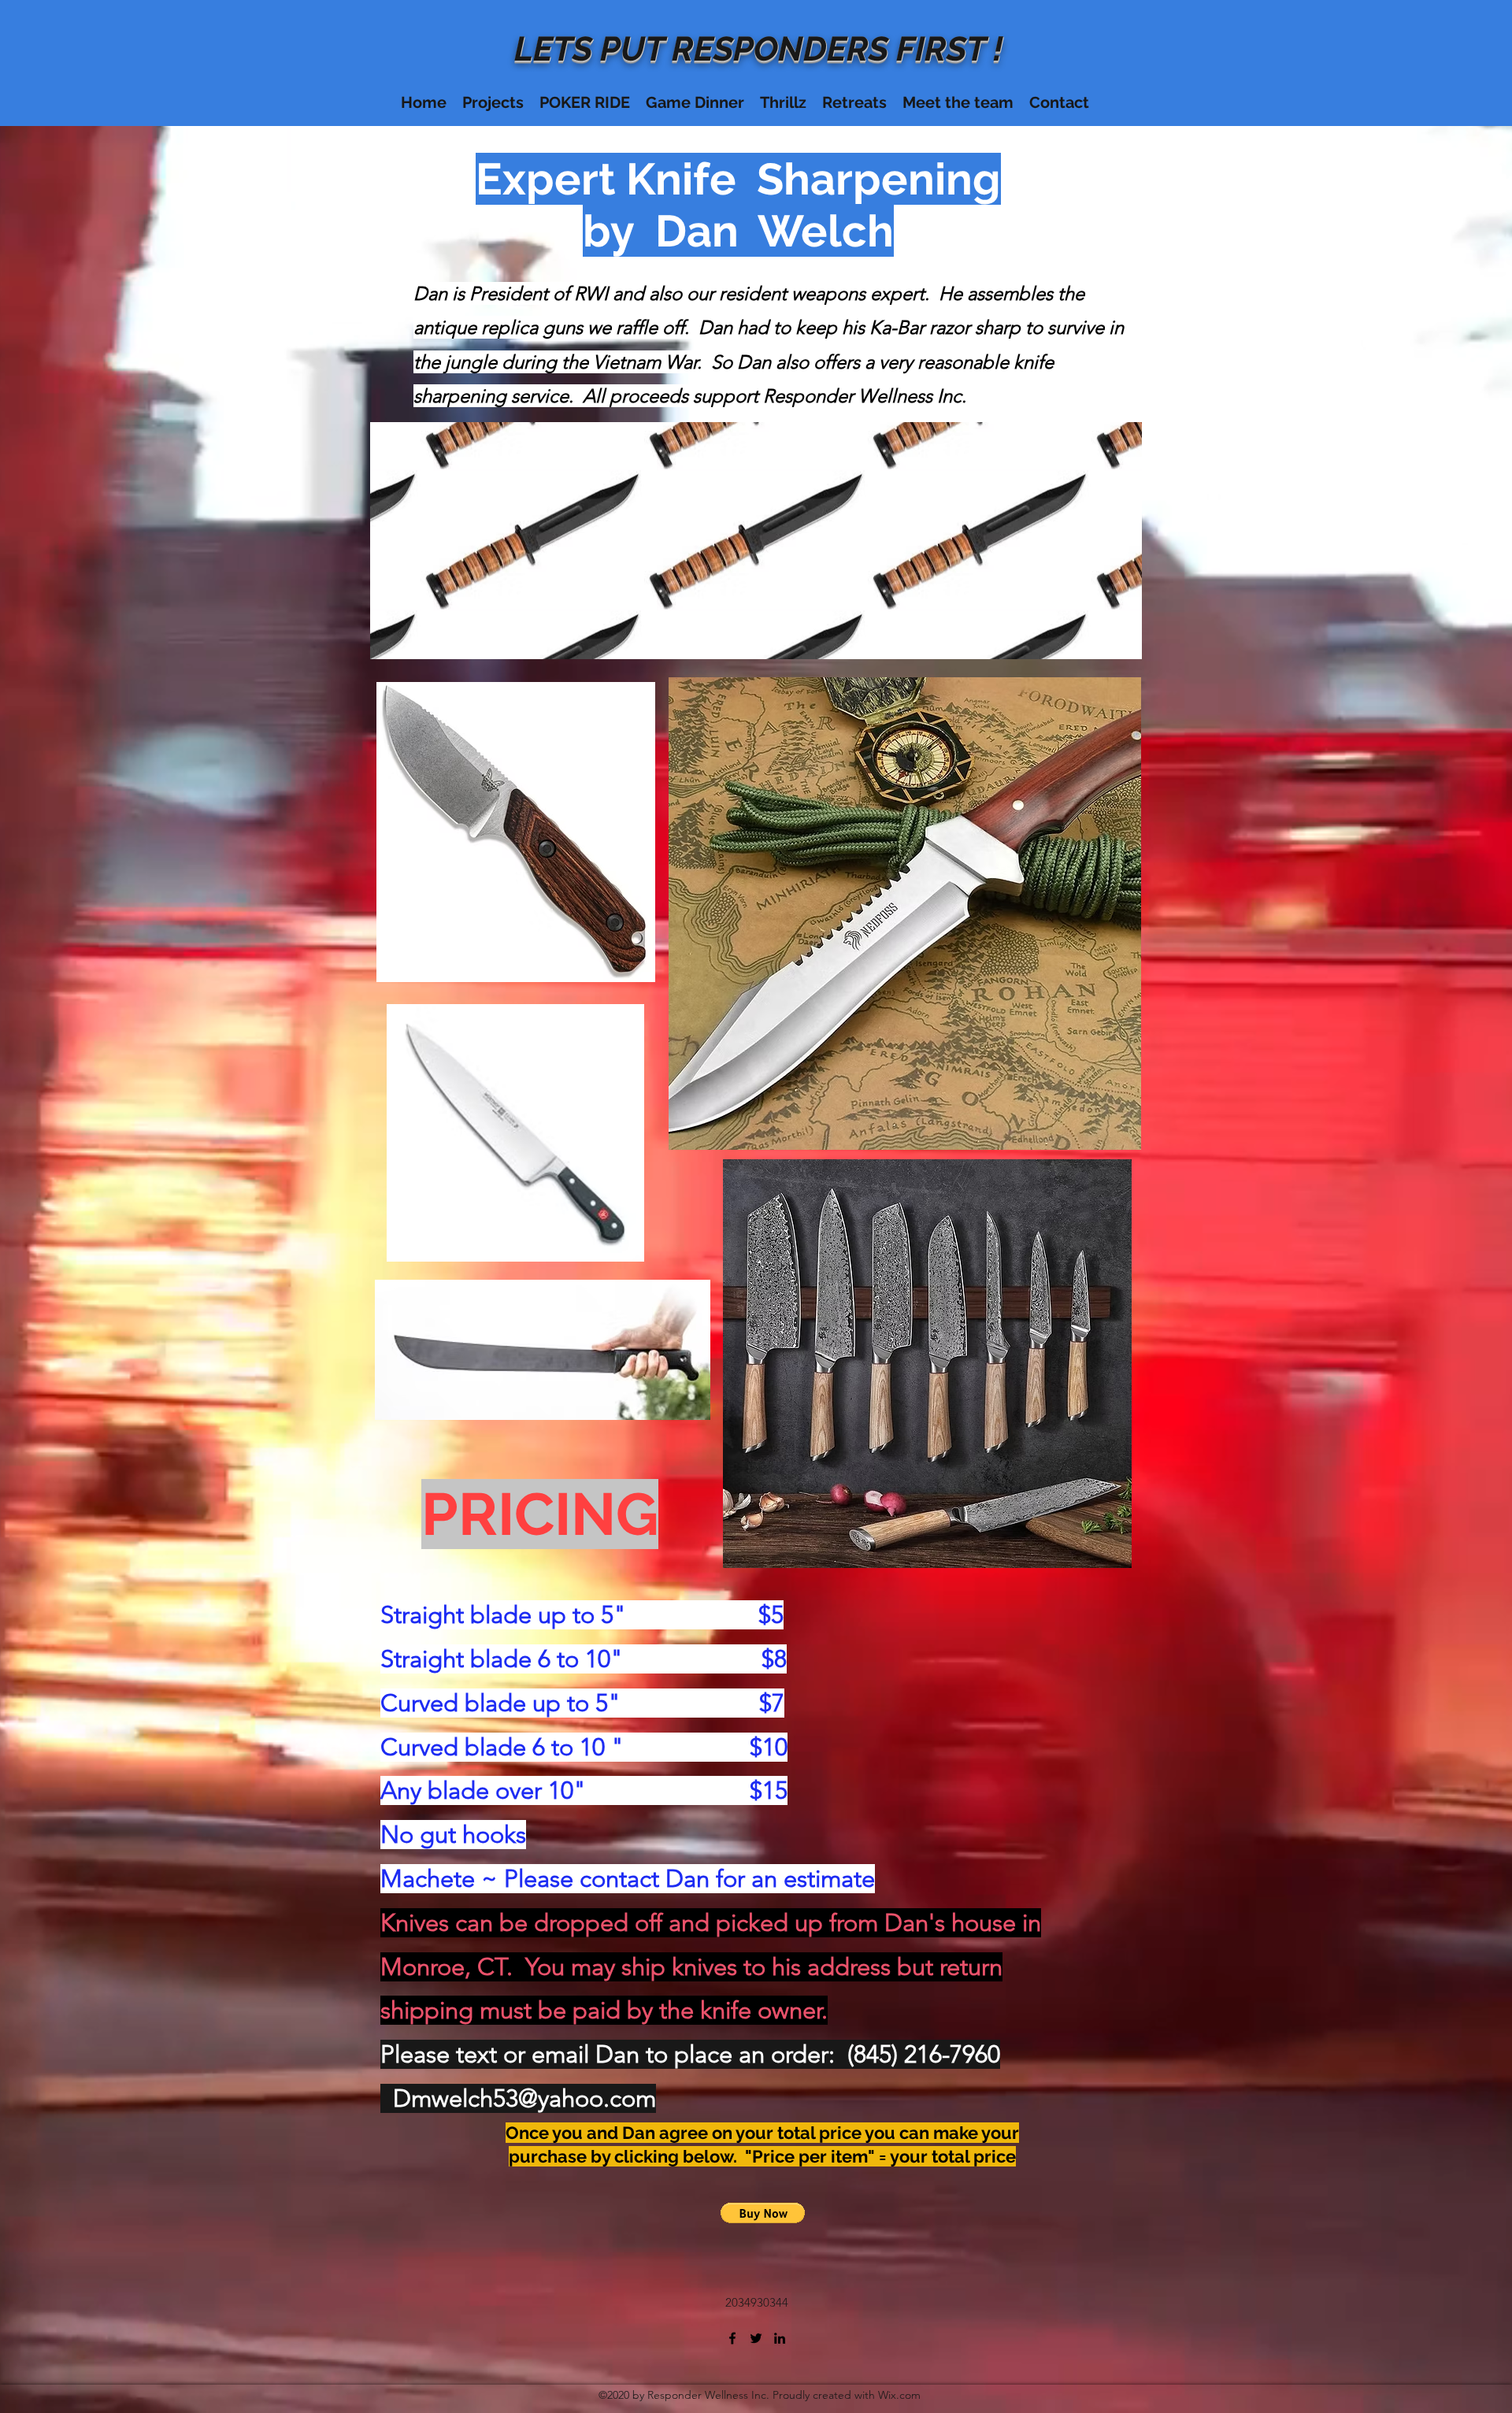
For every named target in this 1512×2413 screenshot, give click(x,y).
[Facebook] (732, 2338)
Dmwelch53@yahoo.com (524, 2098)
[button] (763, 2213)
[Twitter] (756, 2338)
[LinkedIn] (780, 2338)
